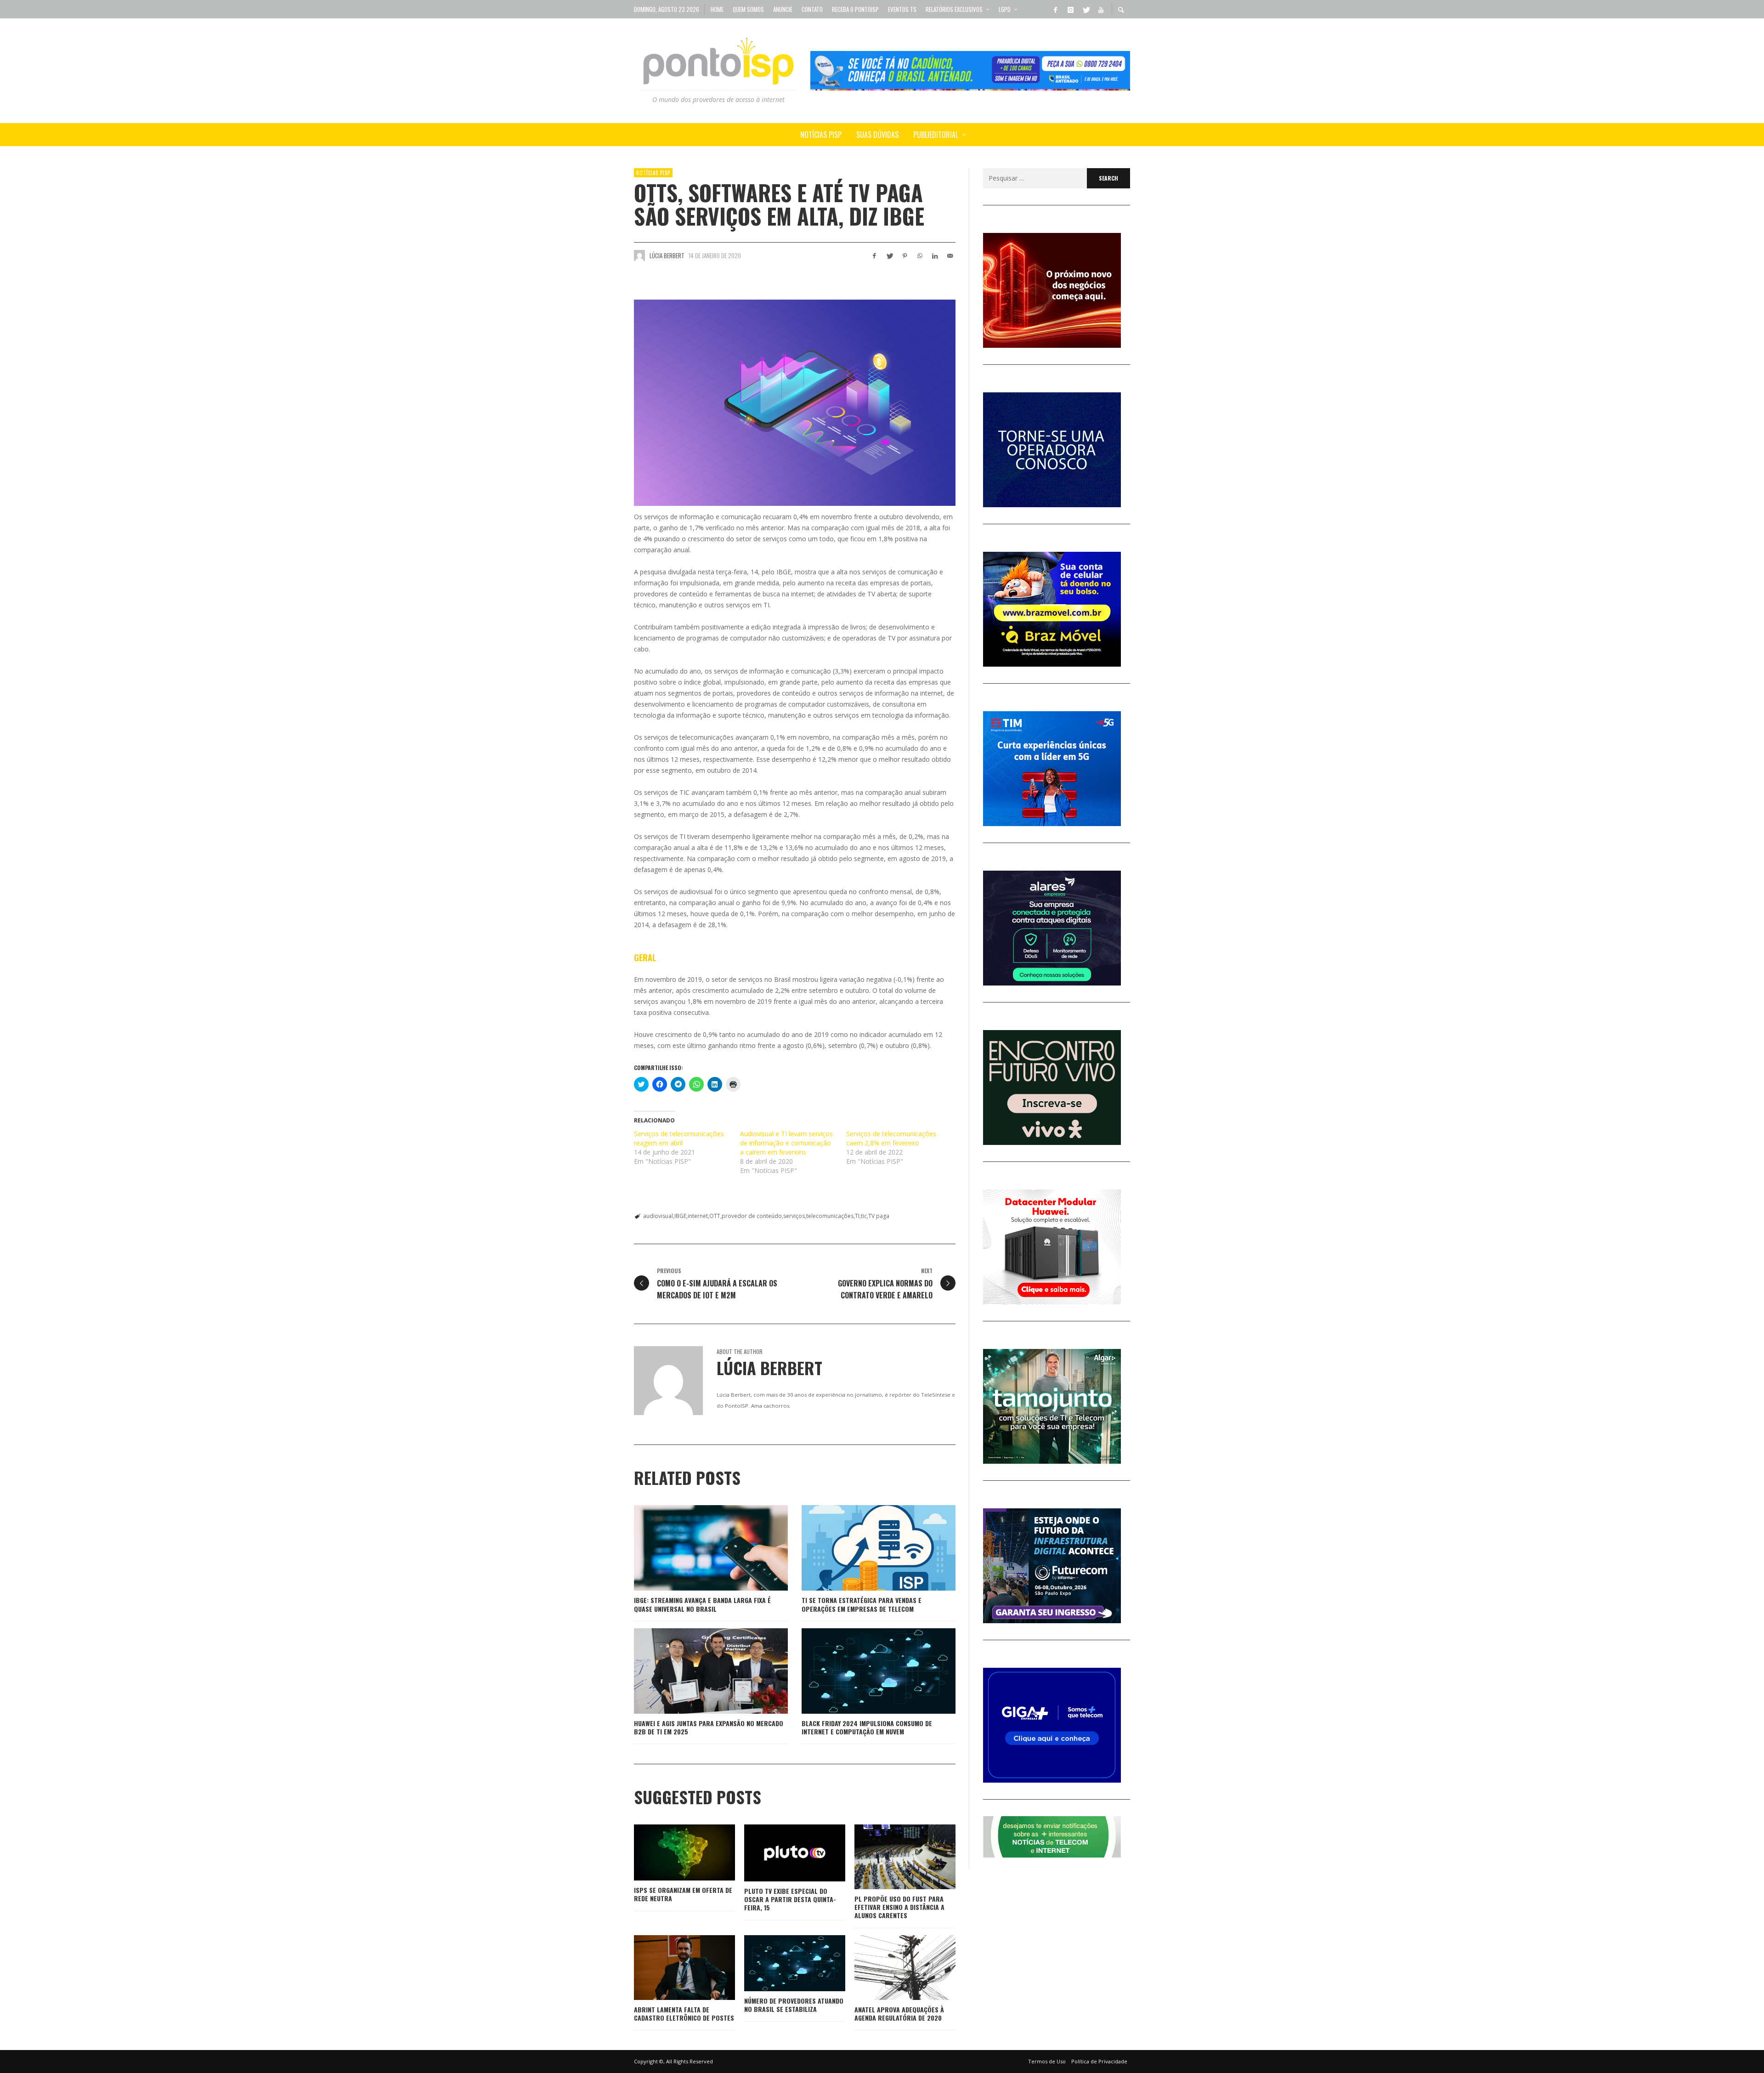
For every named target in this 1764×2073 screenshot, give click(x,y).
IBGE (680, 1216)
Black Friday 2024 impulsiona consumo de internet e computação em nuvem (867, 1727)
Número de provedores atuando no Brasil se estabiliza (794, 2005)
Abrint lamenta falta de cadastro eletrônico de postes (684, 2014)
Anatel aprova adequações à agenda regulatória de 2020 (899, 2014)
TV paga (879, 1216)
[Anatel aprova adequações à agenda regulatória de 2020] (890, 1967)
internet (698, 1216)
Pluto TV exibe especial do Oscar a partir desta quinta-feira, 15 (790, 1899)
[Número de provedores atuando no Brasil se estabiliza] (780, 1963)
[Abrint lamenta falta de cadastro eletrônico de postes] (670, 1967)
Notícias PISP (653, 173)
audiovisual (658, 1216)
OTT (715, 1216)
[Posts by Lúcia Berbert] (639, 255)
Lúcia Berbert (667, 255)
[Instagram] (1070, 9)
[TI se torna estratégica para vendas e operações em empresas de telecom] (864, 1548)
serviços (794, 1216)
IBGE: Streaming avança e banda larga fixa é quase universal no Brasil (702, 1604)
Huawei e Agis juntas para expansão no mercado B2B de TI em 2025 (709, 1727)
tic (864, 1216)
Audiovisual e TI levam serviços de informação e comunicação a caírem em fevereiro (786, 1143)
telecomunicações (830, 1216)
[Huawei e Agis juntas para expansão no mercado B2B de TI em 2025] (696, 1671)
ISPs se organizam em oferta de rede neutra (683, 1894)
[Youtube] (1101, 9)
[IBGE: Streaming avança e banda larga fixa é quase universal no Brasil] (696, 1548)
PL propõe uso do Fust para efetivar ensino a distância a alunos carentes (899, 1907)
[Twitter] (1086, 9)
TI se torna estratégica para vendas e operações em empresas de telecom (862, 1604)
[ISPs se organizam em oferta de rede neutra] (670, 1852)
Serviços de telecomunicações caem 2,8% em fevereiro (891, 1138)
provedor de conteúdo (752, 1216)
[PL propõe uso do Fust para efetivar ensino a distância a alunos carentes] (890, 1857)
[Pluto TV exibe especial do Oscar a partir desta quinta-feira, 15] (780, 1853)
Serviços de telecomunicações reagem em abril (679, 1138)
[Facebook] (1055, 9)
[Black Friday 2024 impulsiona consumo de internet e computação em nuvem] (864, 1671)
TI (857, 1216)
